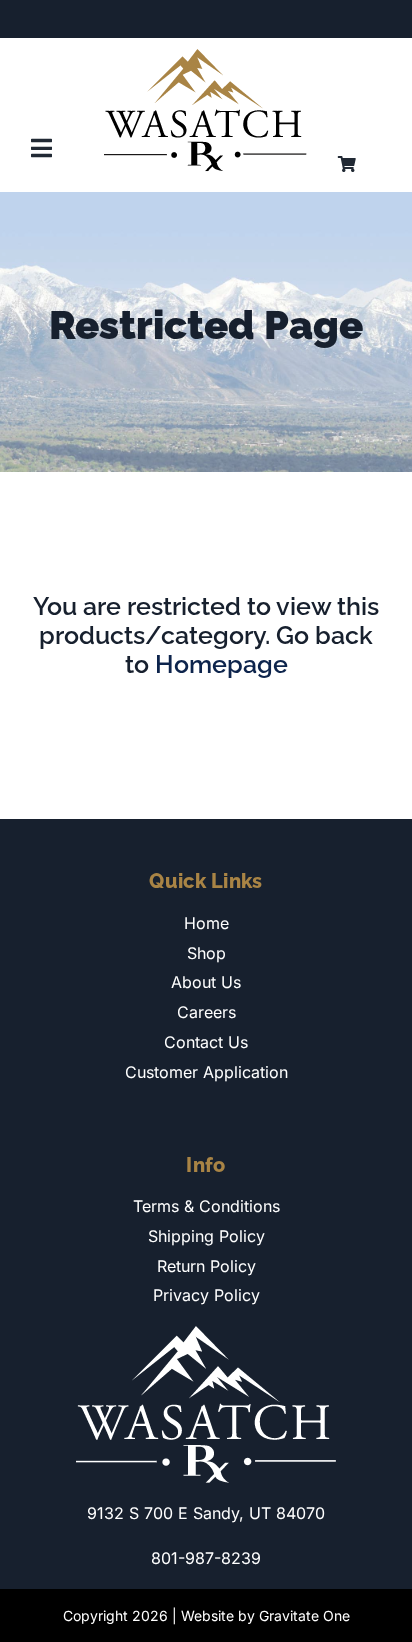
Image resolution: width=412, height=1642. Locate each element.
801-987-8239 (206, 1558)
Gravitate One (304, 1615)
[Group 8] (205, 57)
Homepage (221, 664)
